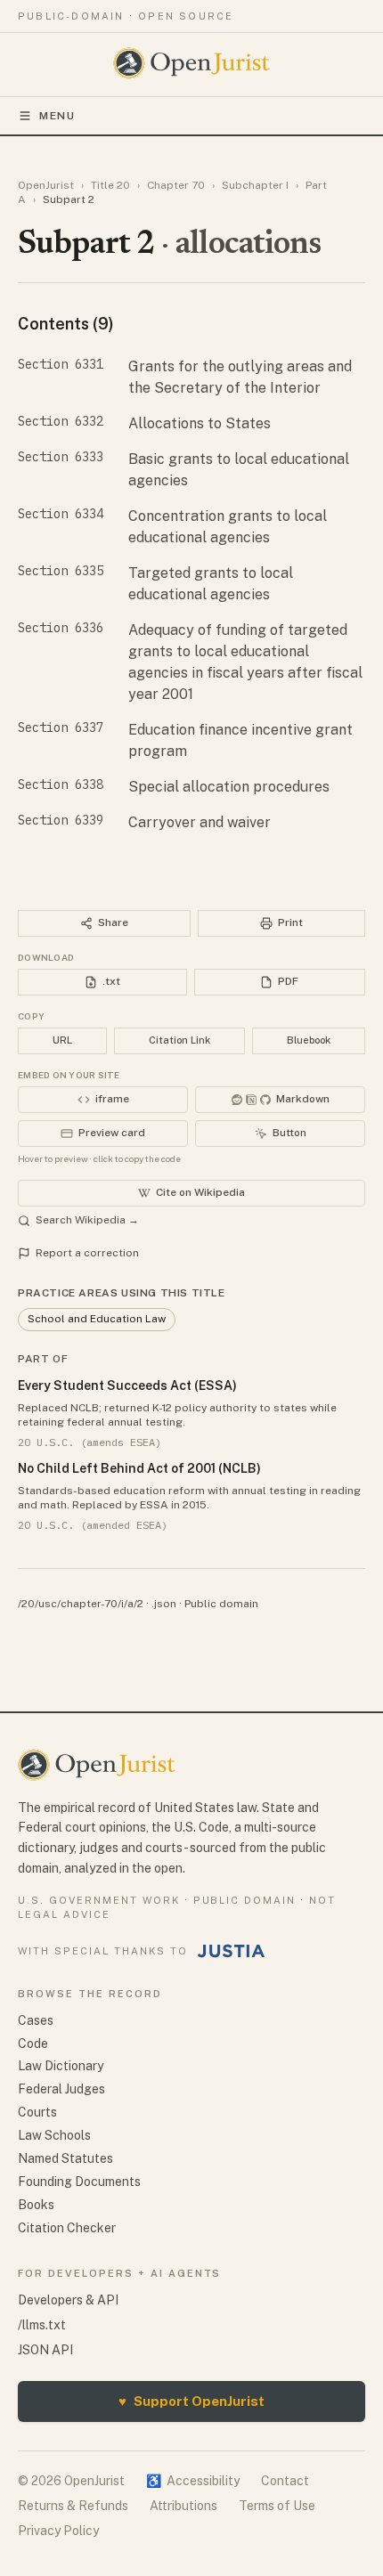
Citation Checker (67, 2228)
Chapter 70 (176, 185)
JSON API (45, 2350)
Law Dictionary (61, 2066)
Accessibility (193, 2481)
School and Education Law (97, 1319)
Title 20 (110, 185)
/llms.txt (42, 2325)
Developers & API (68, 2300)
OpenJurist (46, 185)
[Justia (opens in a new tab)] (232, 1951)
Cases (36, 2020)
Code (33, 2044)
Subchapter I (255, 185)
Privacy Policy (58, 2531)
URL (62, 1040)
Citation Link (179, 1040)
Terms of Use (277, 2506)
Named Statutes (65, 2158)
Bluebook (309, 1040)
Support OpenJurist (191, 2401)
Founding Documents (79, 2182)
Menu (57, 116)
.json (164, 1604)
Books (36, 2205)
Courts (37, 2112)
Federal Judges (61, 2089)
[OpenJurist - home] (192, 63)
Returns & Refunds (73, 2506)
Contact (285, 2481)
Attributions (183, 2506)
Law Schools (54, 2135)
